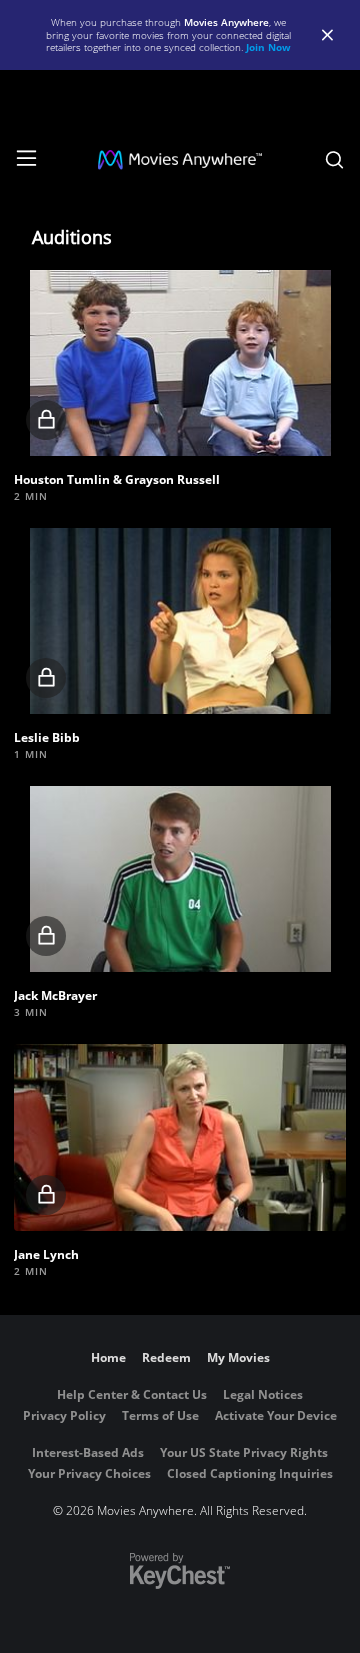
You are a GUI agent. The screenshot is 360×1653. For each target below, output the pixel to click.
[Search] (334, 160)
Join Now (268, 47)
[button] (179, 363)
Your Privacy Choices (89, 1473)
